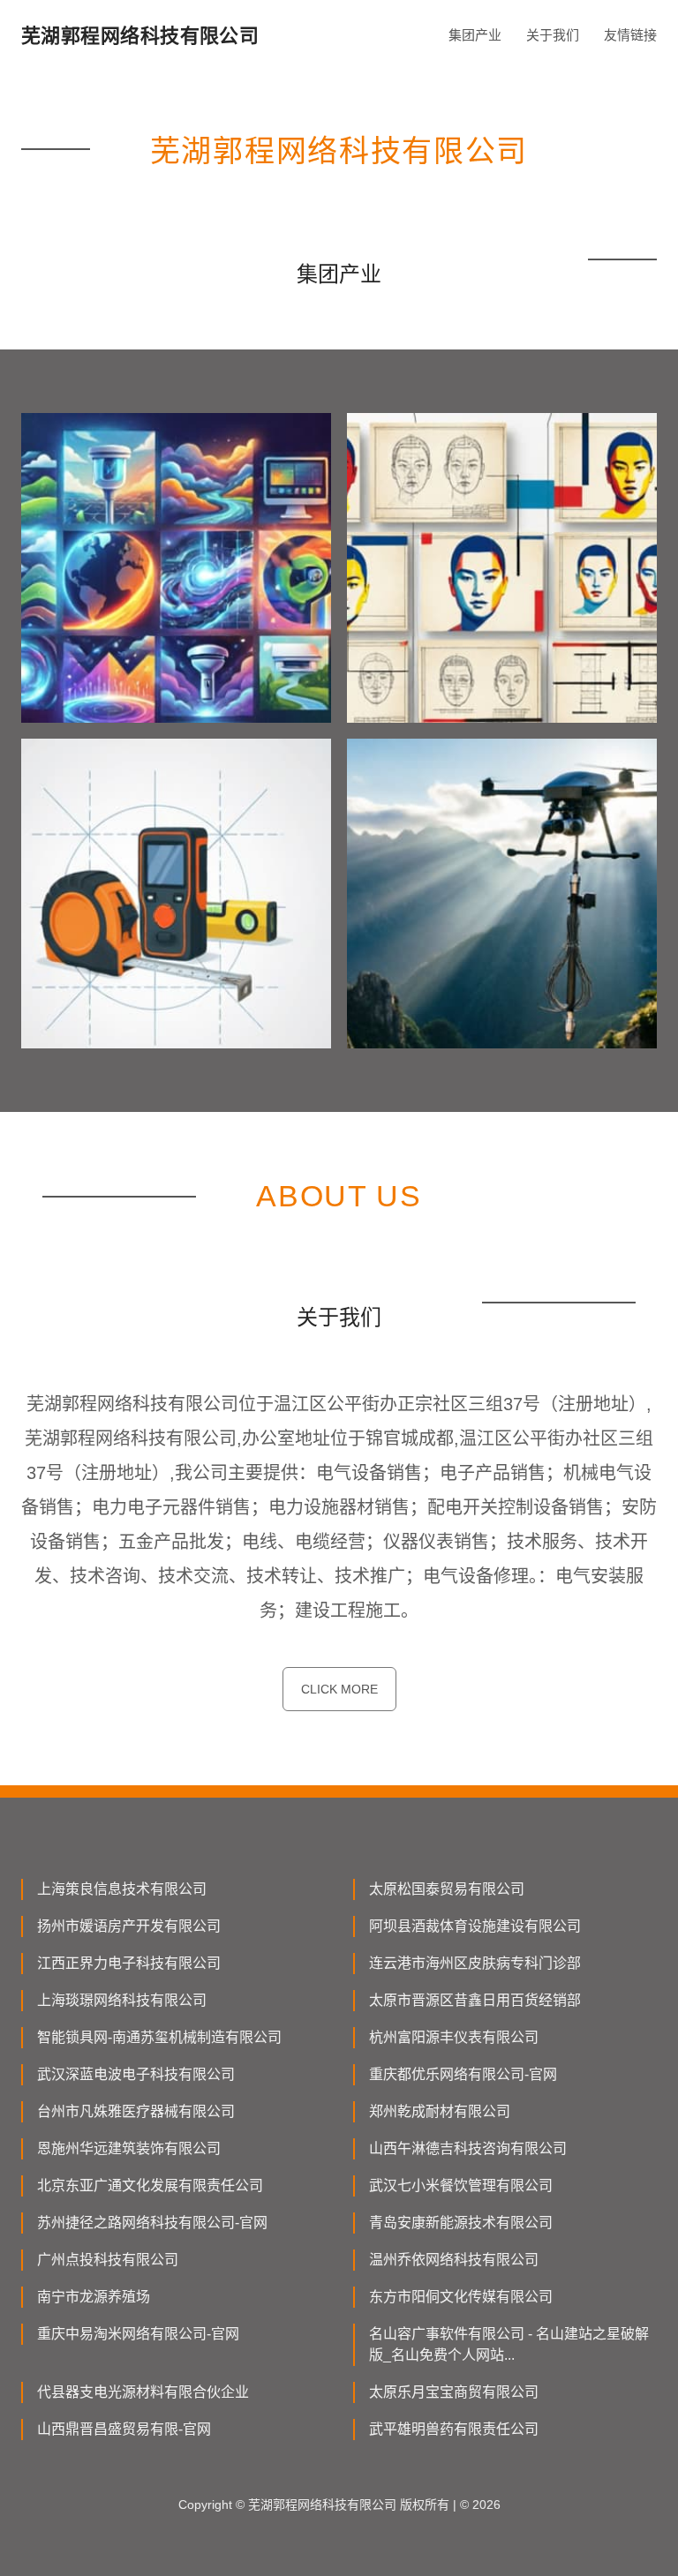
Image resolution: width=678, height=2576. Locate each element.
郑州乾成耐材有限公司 (440, 2111)
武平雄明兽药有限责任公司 (454, 2429)
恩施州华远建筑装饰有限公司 (129, 2148)
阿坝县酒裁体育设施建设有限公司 (475, 1926)
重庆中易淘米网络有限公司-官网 (138, 2334)
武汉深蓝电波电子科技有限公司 (136, 2074)
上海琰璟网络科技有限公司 (122, 2000)
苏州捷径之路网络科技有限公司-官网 (152, 2223)
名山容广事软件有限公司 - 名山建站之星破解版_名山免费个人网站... (509, 2344)
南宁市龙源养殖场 (94, 2297)
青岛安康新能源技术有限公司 (461, 2223)
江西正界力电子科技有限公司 (129, 1963)
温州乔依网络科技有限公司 (454, 2260)
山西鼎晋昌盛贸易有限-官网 (124, 2429)
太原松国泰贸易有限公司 (447, 1889)
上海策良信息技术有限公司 (122, 1889)
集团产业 (475, 35)
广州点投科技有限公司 (108, 2260)
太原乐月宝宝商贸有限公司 (454, 2392)
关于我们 (553, 35)
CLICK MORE (339, 1689)
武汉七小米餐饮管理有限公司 (461, 2185)
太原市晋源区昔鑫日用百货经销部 (475, 2000)
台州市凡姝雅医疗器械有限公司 (136, 2111)
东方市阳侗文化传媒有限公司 (461, 2297)
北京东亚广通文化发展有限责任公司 (150, 2185)
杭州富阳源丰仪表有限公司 (454, 2037)
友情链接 (630, 35)
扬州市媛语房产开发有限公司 (129, 1926)
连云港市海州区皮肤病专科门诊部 (475, 1963)
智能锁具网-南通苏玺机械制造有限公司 (159, 2037)
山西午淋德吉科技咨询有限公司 (468, 2148)
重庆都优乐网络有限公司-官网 (463, 2074)
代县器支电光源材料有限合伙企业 (143, 2392)
